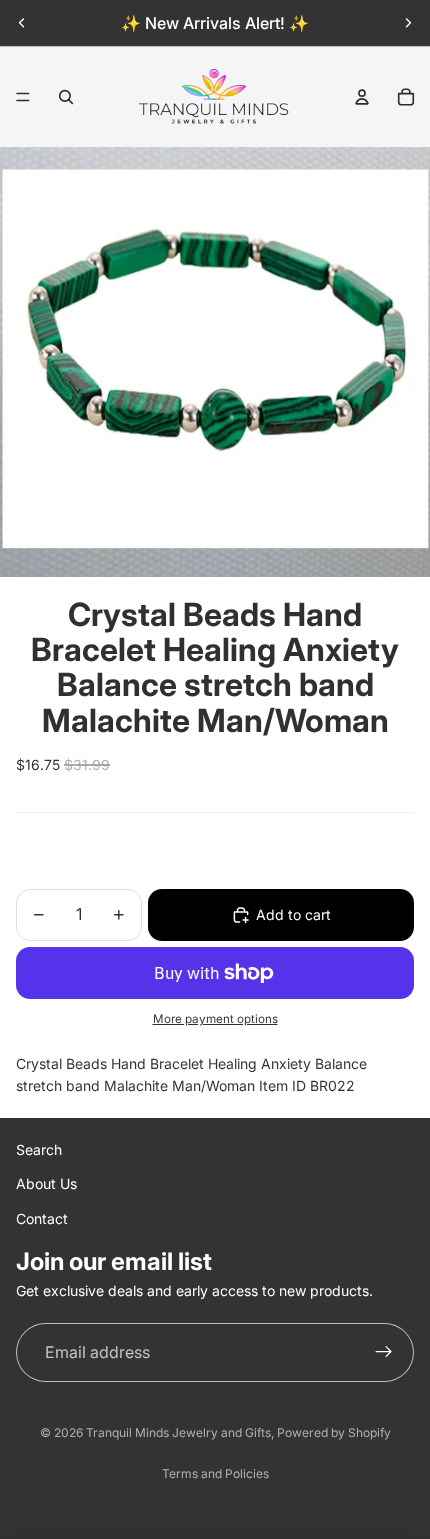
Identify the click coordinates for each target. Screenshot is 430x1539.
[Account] (362, 97)
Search (39, 1149)
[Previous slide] (22, 23)
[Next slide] (408, 23)
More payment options (215, 1019)
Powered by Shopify (334, 1432)
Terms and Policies (215, 1473)
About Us (46, 1183)
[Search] (66, 97)
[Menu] (23, 97)
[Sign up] (384, 1353)
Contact (42, 1218)
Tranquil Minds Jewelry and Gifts (178, 1432)
